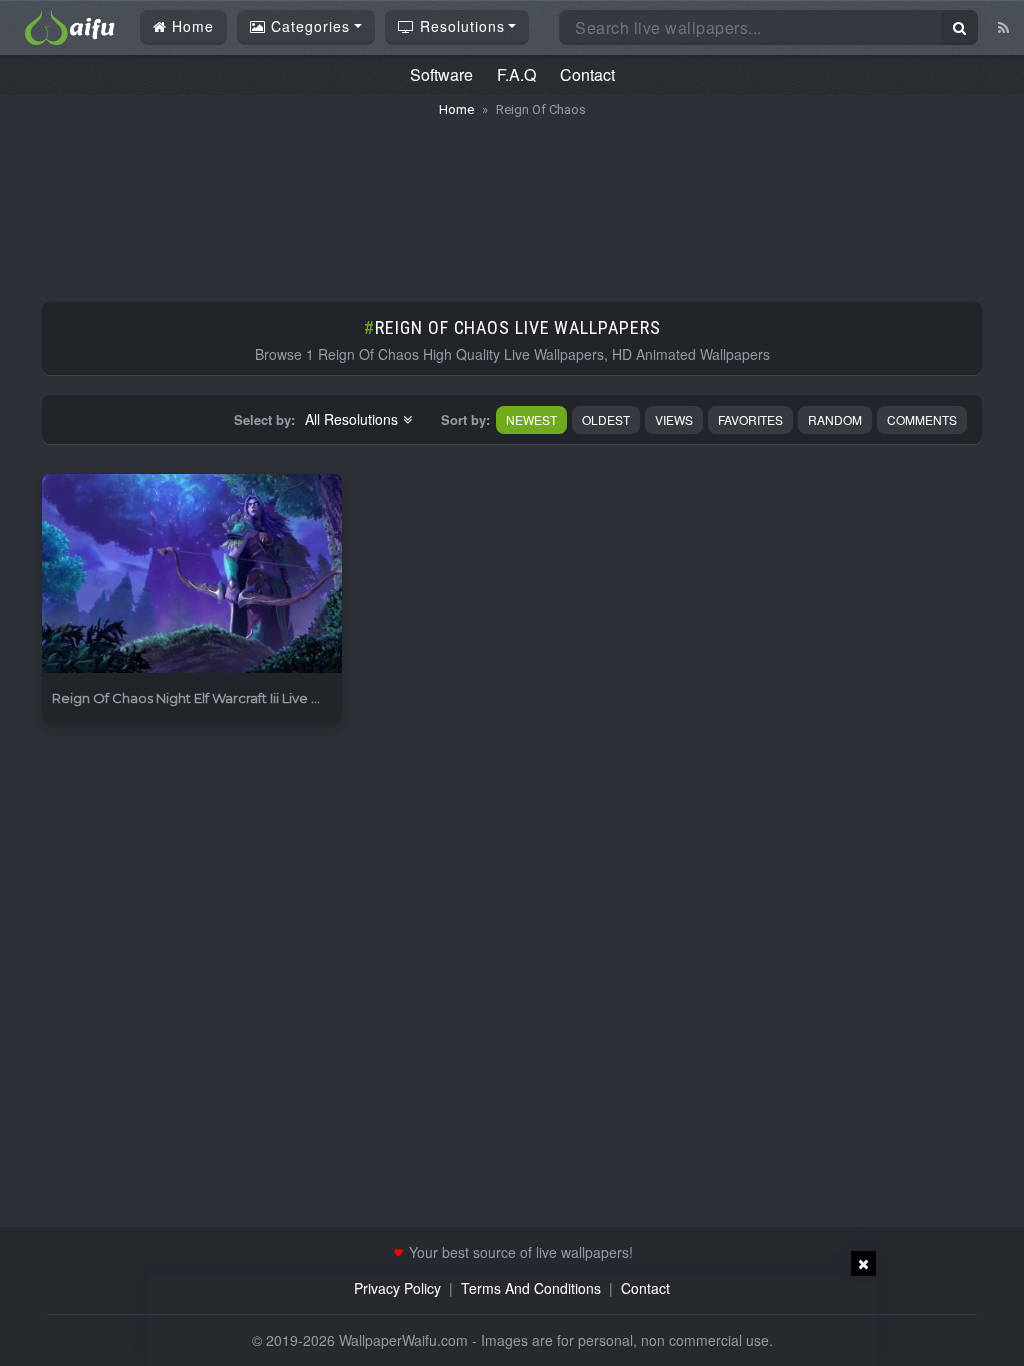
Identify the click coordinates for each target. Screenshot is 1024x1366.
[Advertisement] (512, 200)
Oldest (606, 419)
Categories (308, 26)
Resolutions (460, 26)
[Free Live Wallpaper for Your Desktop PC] (70, 25)
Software (441, 74)
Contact (587, 74)
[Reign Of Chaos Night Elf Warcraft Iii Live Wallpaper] (192, 574)
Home (190, 26)
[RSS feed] (1003, 27)
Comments (922, 419)
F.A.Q (516, 74)
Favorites (750, 419)
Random (835, 419)
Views (674, 419)
